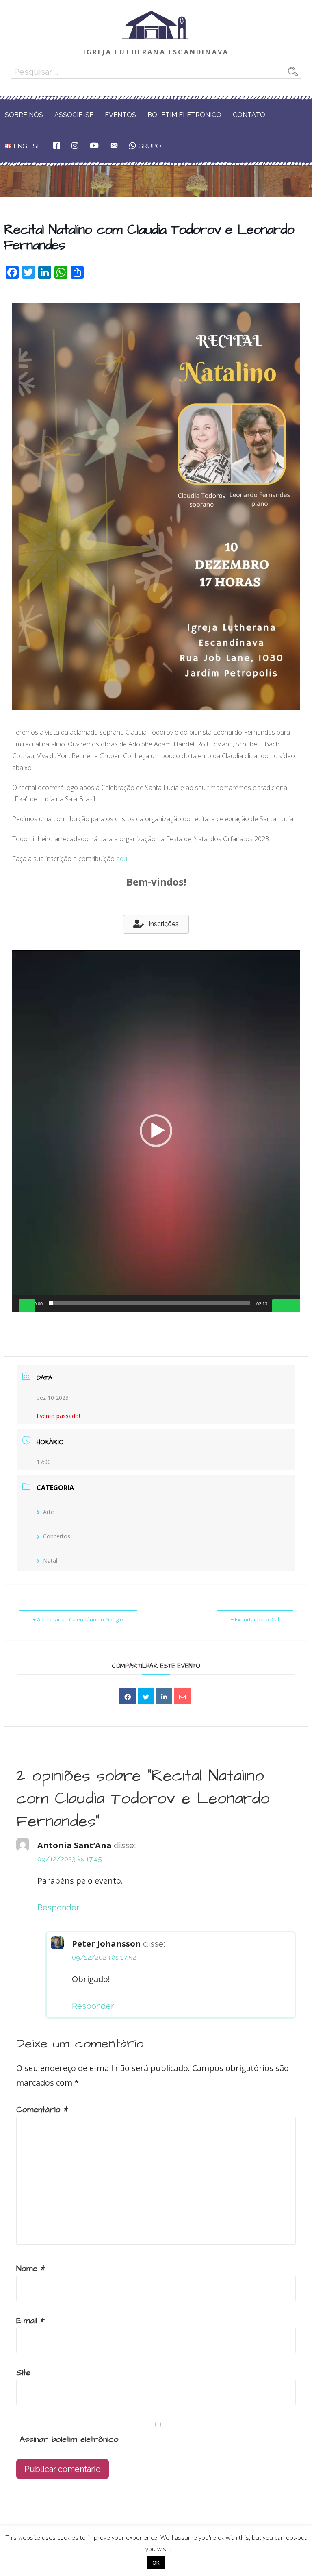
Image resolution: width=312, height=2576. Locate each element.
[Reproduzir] (27, 1306)
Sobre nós (24, 115)
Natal (50, 1561)
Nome (31, 2269)
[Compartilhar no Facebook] (128, 1696)
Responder (58, 1908)
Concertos (57, 1536)
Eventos (120, 115)
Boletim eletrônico (184, 115)
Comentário (42, 2110)
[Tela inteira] (293, 1306)
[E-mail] (182, 1696)
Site (23, 2373)
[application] (156, 1131)
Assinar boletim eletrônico (67, 2439)
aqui (122, 859)
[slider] (149, 1303)
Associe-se (74, 115)
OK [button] (156, 2563)
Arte (49, 1512)
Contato (249, 115)
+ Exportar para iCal (255, 1619)
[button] (156, 924)
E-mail (30, 2321)
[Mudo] (280, 1306)
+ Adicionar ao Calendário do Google (78, 1619)
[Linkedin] (164, 1696)
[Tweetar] (146, 1696)
